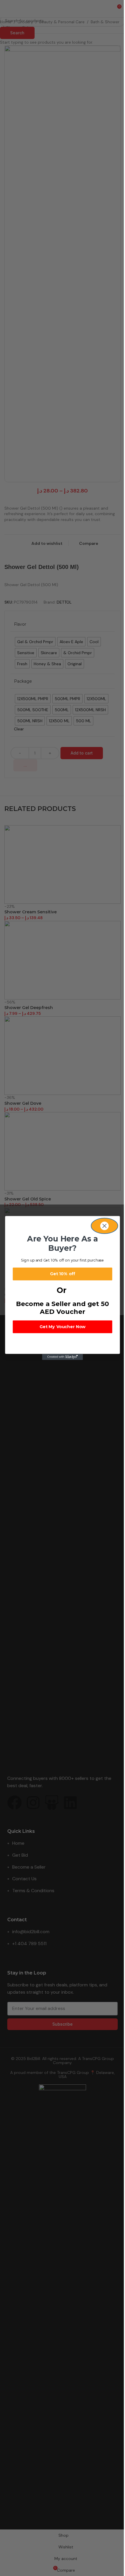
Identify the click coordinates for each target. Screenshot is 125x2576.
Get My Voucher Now (63, 1327)
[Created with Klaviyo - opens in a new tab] (63, 1357)
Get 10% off (63, 1274)
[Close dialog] (104, 1226)
